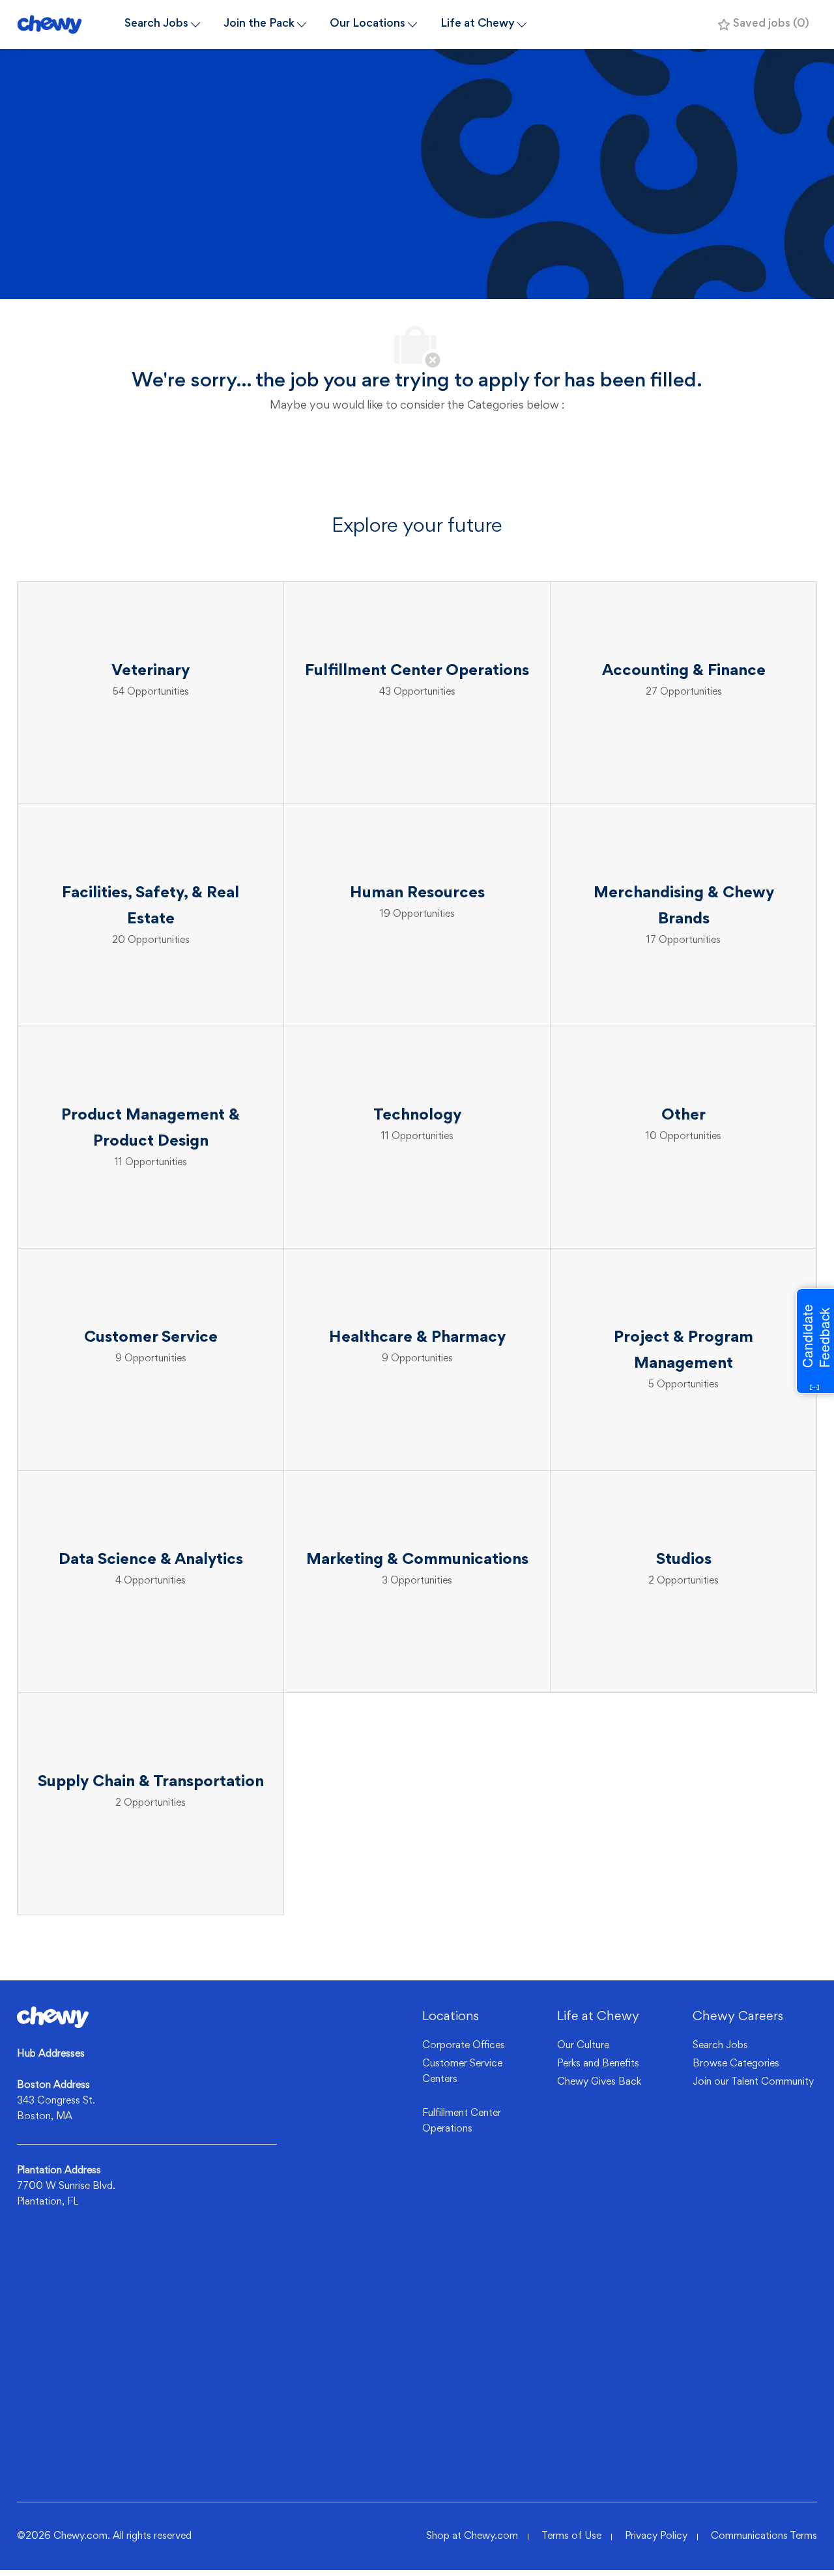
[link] (53, 2017)
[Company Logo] (65, 24)
